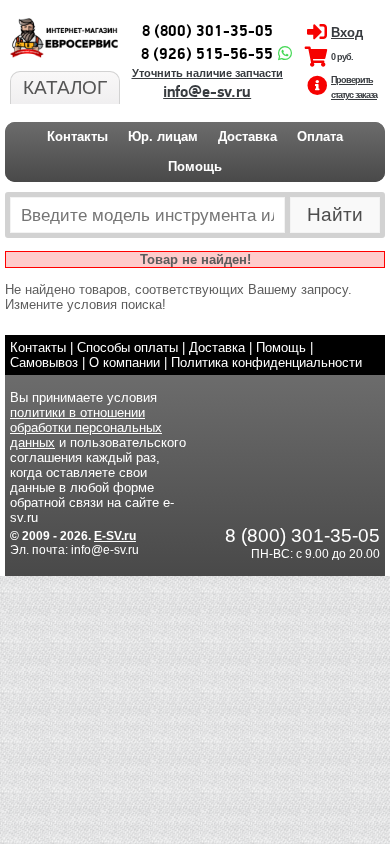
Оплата (320, 136)
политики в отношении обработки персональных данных (86, 427)
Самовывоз (44, 362)
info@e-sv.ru (207, 92)
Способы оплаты (127, 347)
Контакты (77, 136)
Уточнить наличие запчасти (207, 73)
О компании (124, 362)
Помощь (195, 166)
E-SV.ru (115, 536)
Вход (347, 32)
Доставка (247, 136)
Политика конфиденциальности (266, 362)
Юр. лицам (163, 136)
